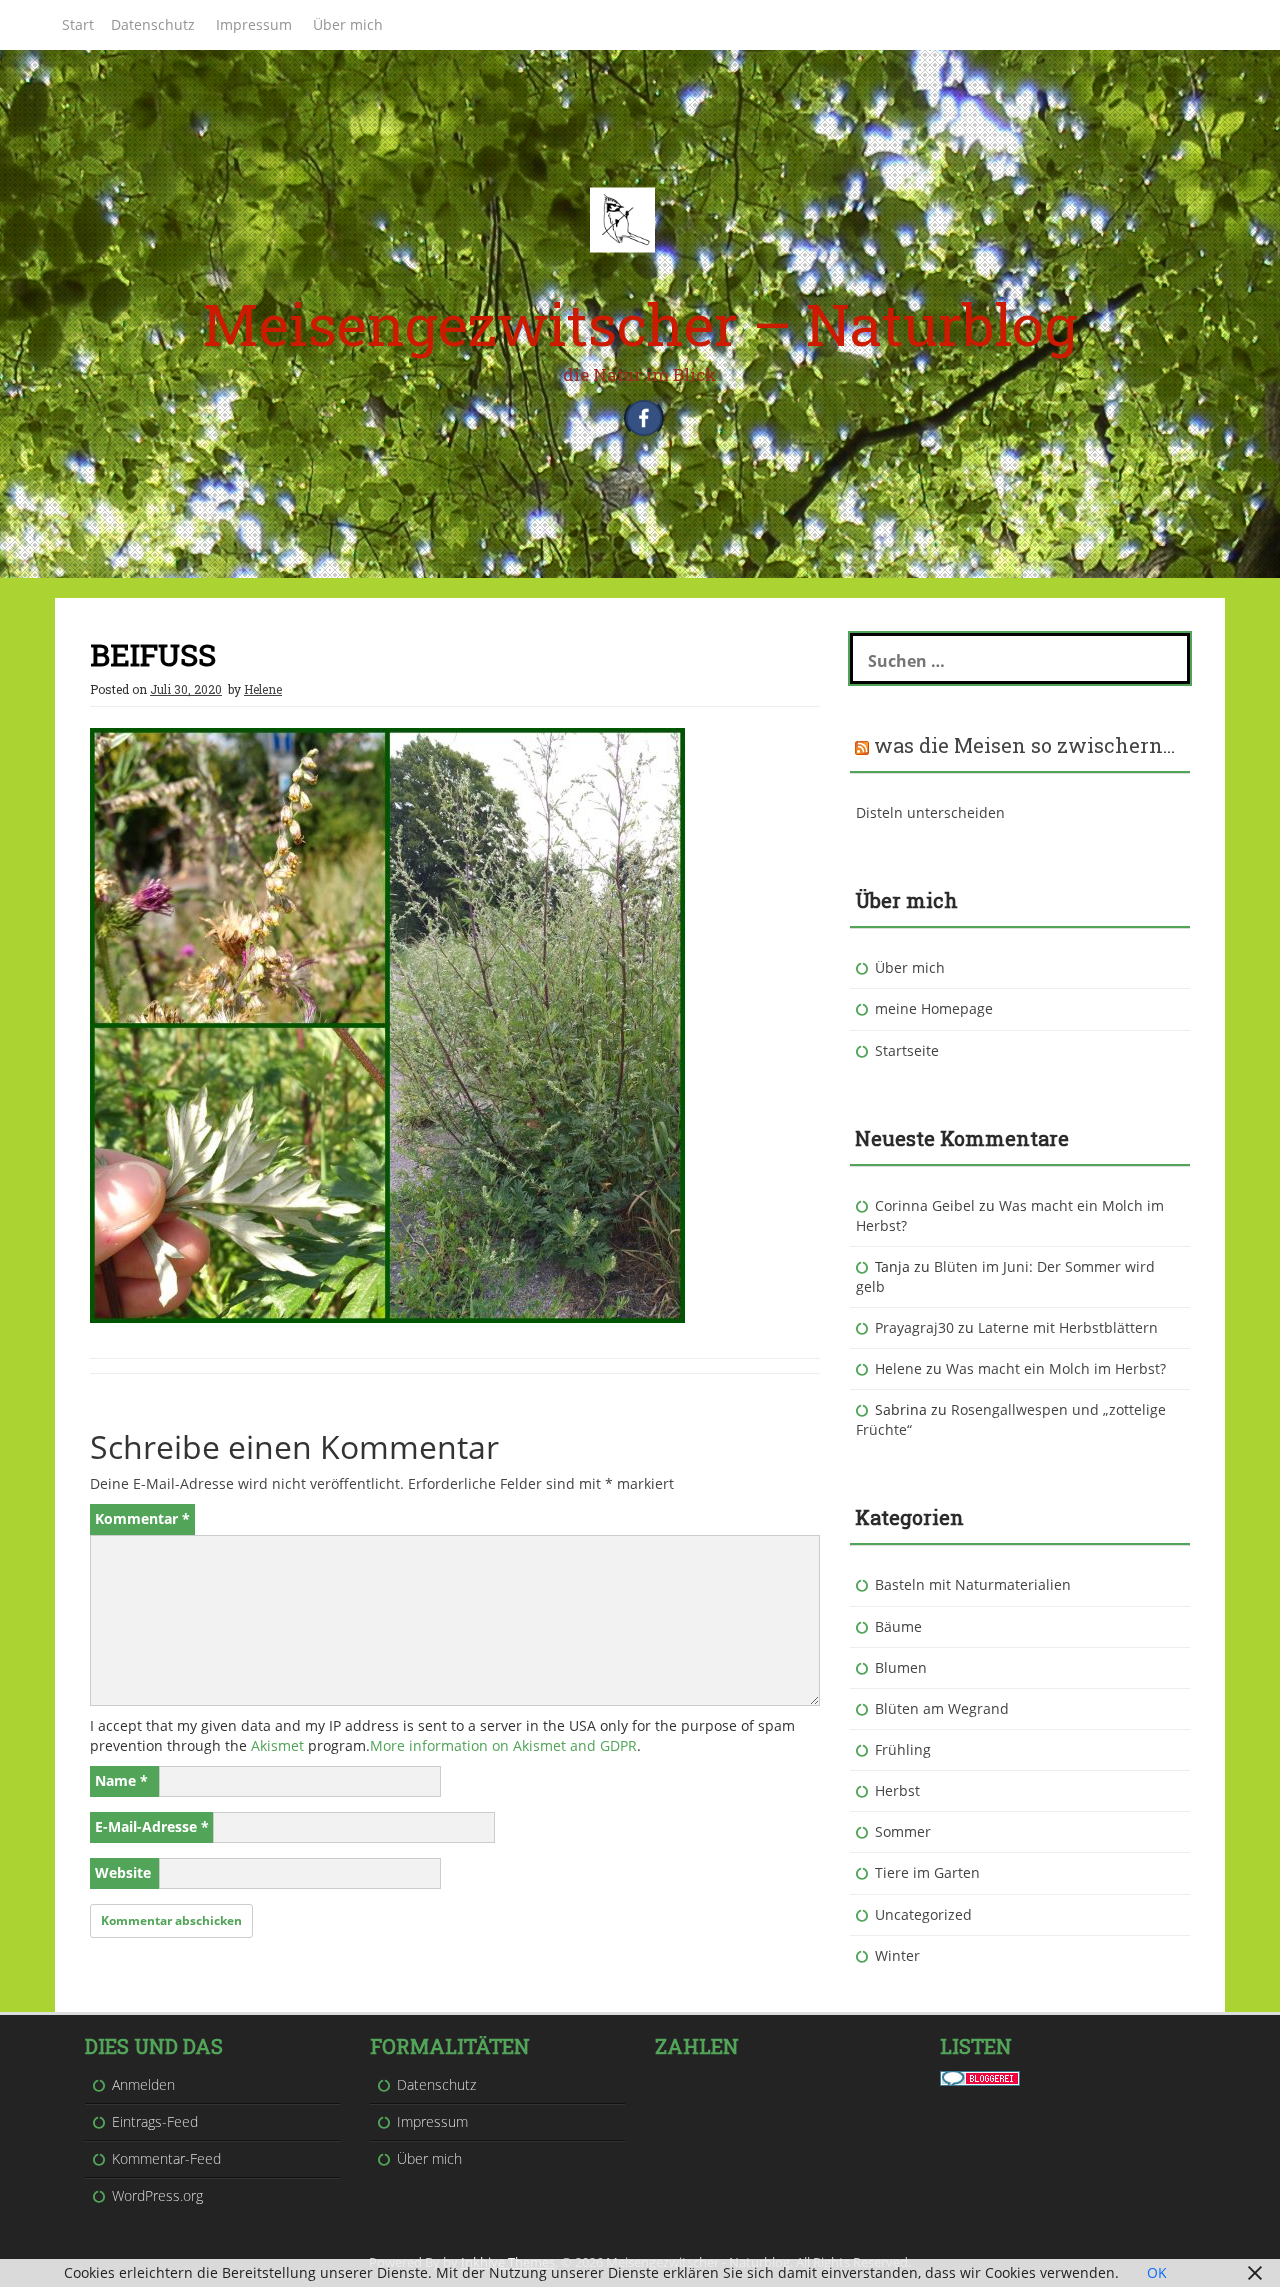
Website (123, 1872)
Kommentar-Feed (166, 2158)
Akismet (277, 1745)
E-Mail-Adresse (152, 1826)
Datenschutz (153, 24)
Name (121, 1780)
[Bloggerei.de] (980, 2076)
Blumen (901, 1667)
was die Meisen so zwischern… (1024, 745)
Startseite (907, 1050)
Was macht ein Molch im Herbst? (1056, 1368)
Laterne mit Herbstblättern (1068, 1327)
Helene (263, 689)
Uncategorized (923, 1914)
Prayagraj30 (914, 1327)
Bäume (898, 1626)
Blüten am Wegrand (942, 1708)
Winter (897, 1955)
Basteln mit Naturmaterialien (973, 1584)
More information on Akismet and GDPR (503, 1745)
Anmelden (143, 2084)
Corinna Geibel (925, 1205)
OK (1157, 2272)
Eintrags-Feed (155, 2121)
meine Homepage (934, 1008)
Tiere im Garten (927, 1872)
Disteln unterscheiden (930, 812)
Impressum (254, 24)
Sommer (903, 1831)
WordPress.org (157, 2195)
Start (78, 24)
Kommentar (142, 1518)
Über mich (348, 24)
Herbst (897, 1790)
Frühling (903, 1749)
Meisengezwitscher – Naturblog (640, 323)
